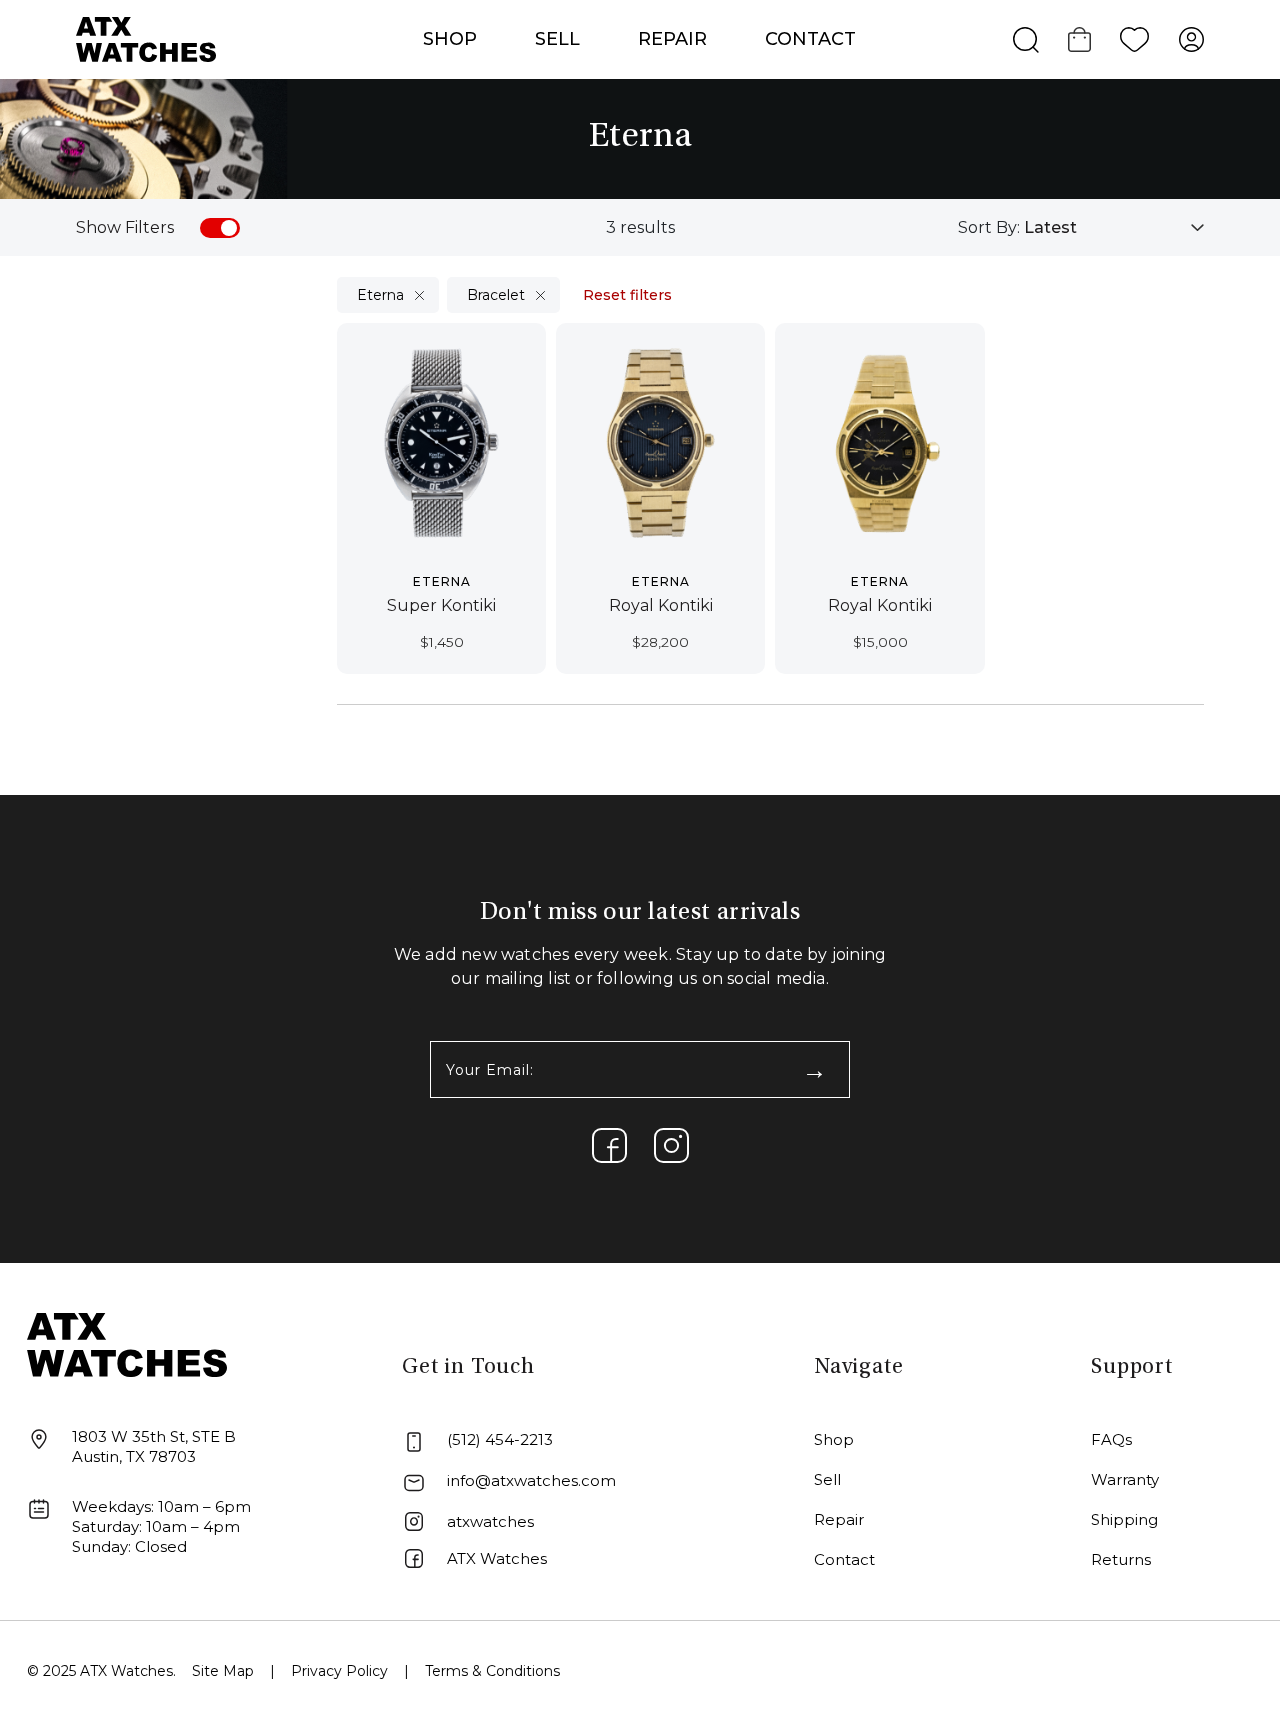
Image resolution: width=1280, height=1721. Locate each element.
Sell (557, 39)
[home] (127, 1343)
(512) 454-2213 (500, 1439)
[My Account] (1192, 40)
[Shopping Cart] (1079, 40)
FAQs (1111, 1439)
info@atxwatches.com (531, 1480)
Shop (834, 1439)
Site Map (223, 1671)
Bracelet (496, 295)
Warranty (1125, 1479)
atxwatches (490, 1521)
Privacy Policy (339, 1671)
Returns (1121, 1559)
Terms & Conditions (492, 1671)
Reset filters (627, 295)
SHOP (450, 39)
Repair (839, 1519)
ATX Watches (497, 1558)
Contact (810, 39)
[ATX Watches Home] (146, 38)
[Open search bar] (1026, 40)
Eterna (380, 295)
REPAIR (672, 39)
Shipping (1124, 1519)
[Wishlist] (1135, 40)
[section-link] (609, 1145)
